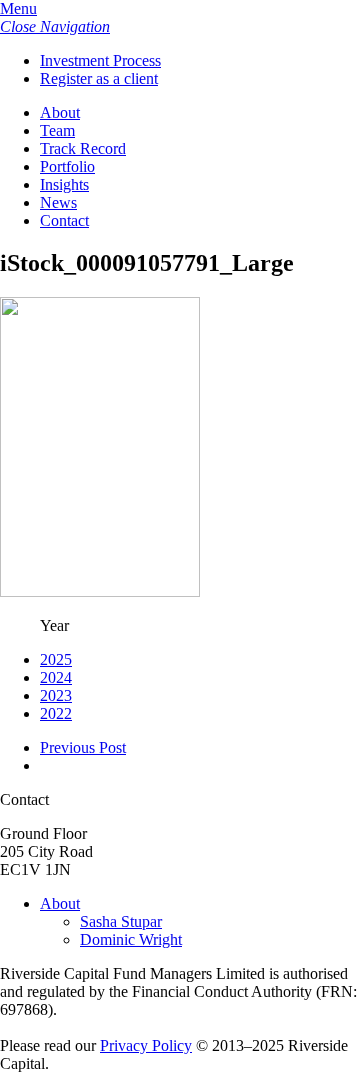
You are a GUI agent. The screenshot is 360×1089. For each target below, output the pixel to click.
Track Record (83, 148)
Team (57, 130)
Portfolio (67, 166)
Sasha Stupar (121, 921)
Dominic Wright (131, 939)
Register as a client (99, 78)
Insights (64, 184)
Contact (64, 220)
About (60, 112)
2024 (56, 677)
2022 (56, 713)
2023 (56, 695)
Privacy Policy (146, 1045)
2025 (56, 659)
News (58, 202)
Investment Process (100, 60)
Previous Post (83, 747)
